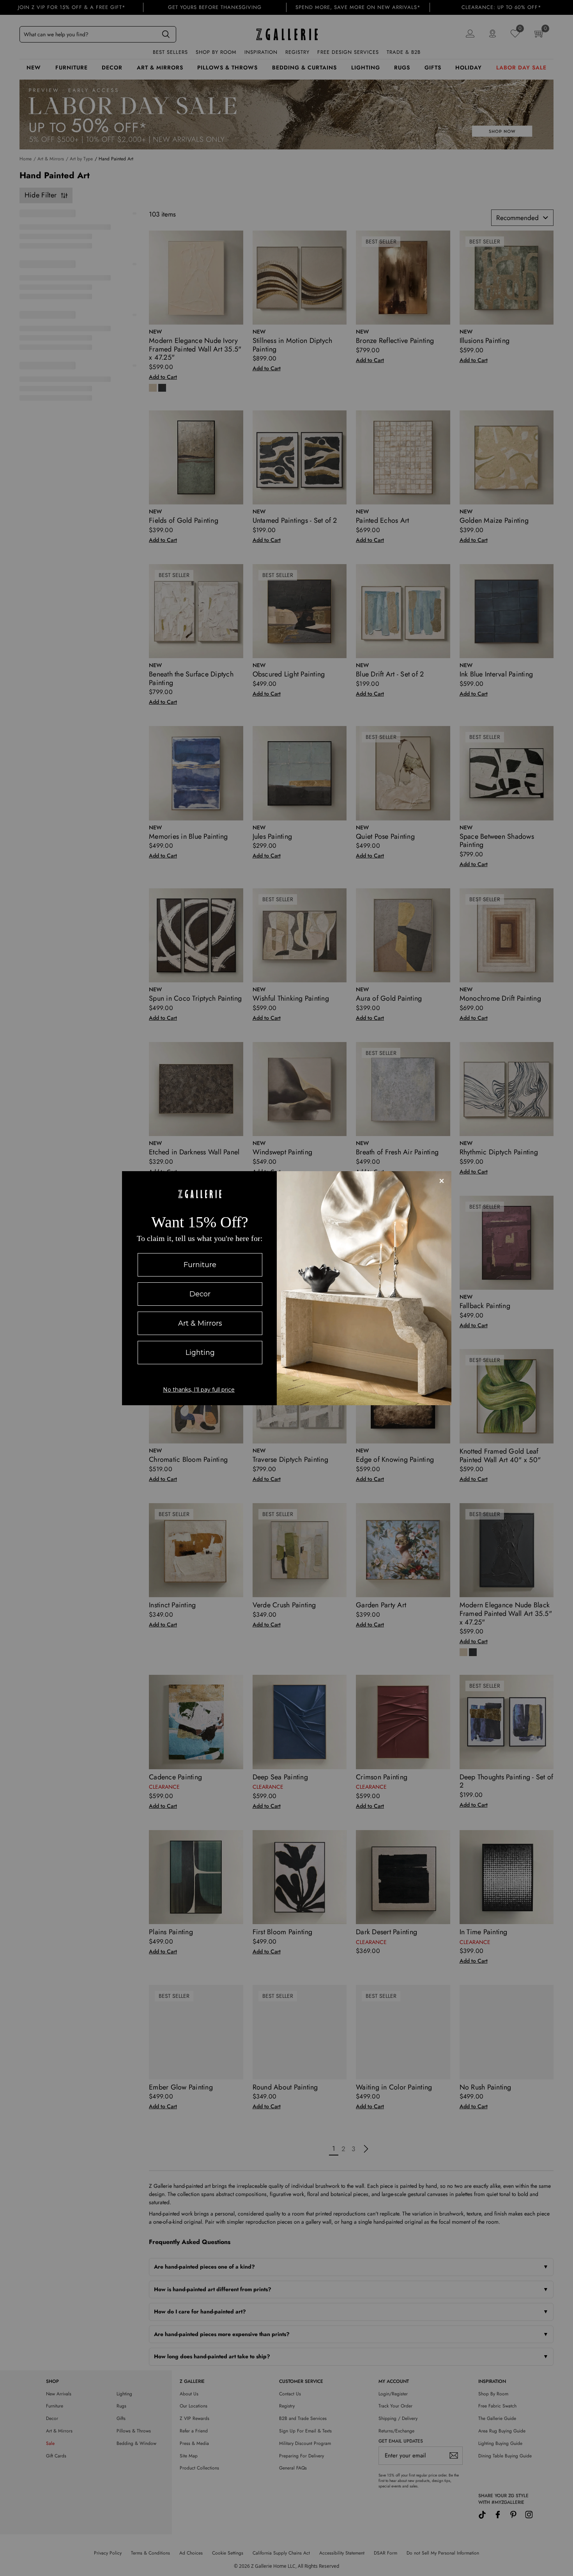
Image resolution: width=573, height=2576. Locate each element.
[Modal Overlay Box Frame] (287, 1288)
